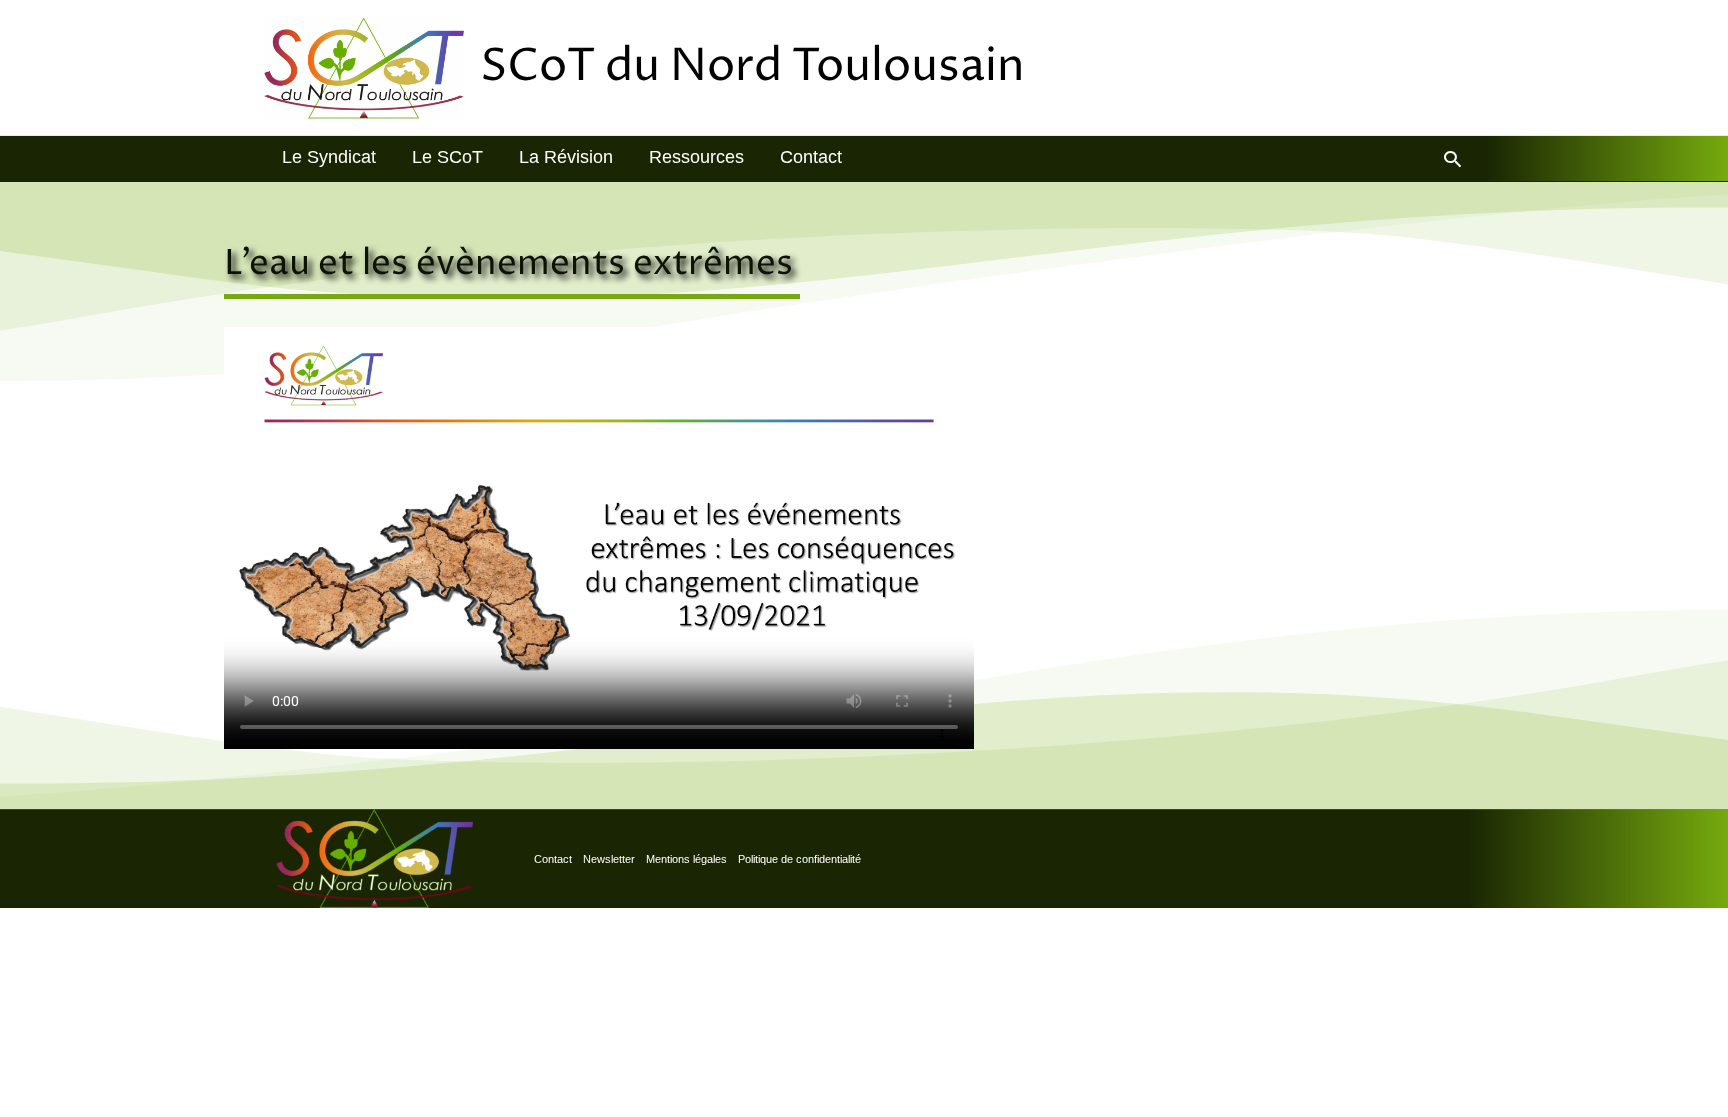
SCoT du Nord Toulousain (752, 67)
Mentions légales (686, 859)
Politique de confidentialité (799, 859)
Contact (553, 859)
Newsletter (609, 859)
